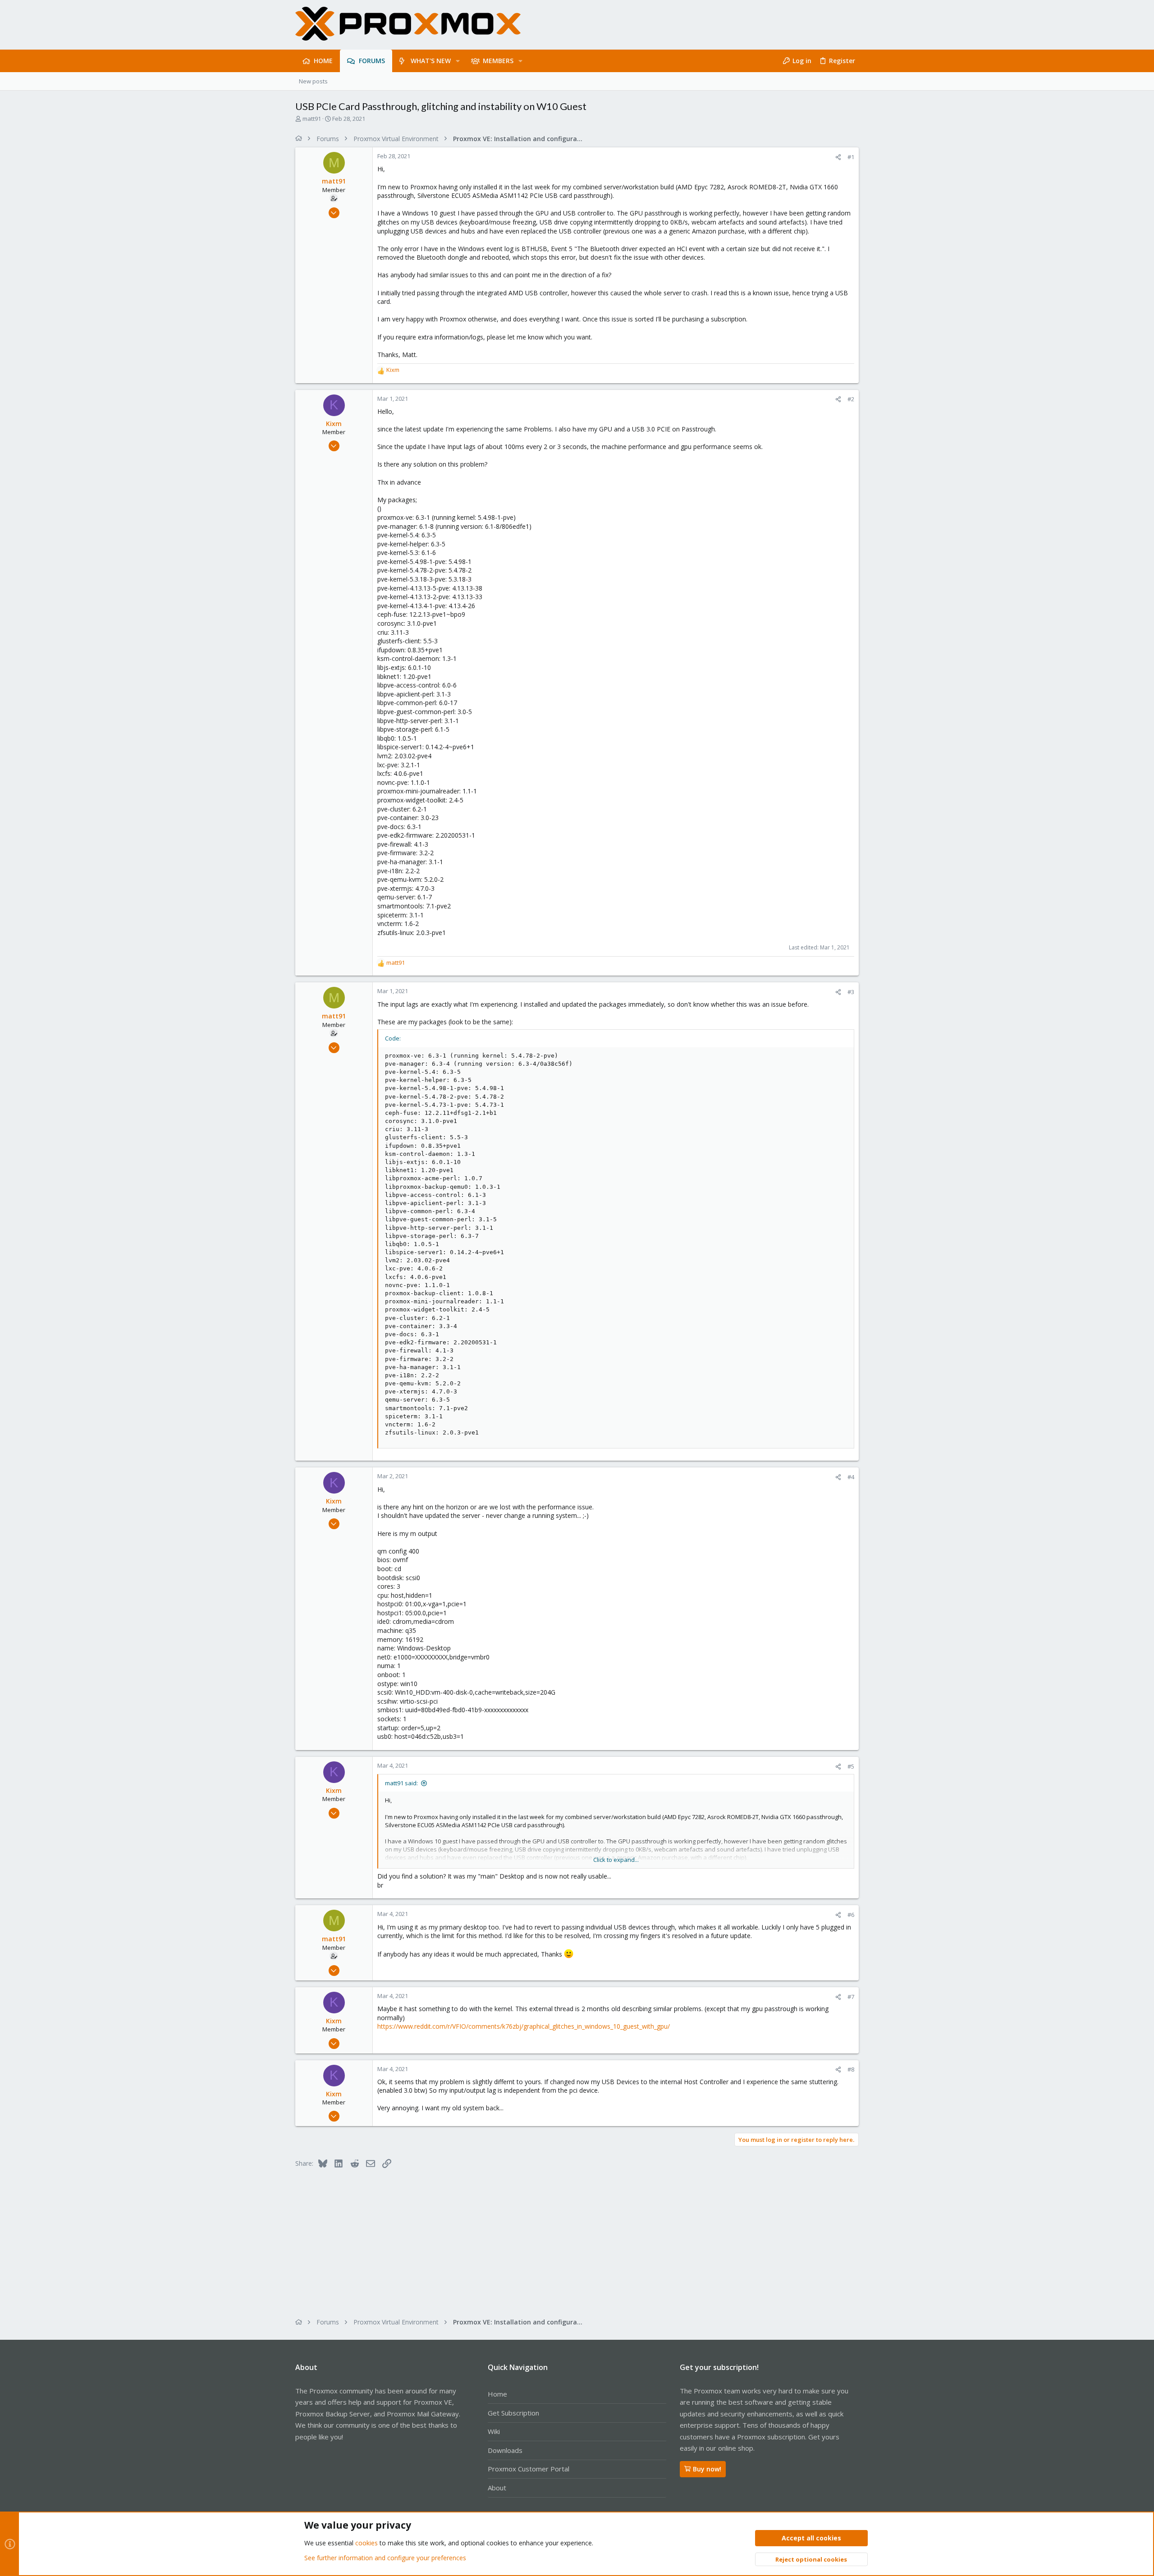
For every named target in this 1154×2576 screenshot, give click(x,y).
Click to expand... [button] (616, 1860)
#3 (851, 992)
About (497, 2488)
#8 (851, 2069)
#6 (851, 1915)
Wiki (494, 2431)
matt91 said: (401, 1783)
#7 (851, 1997)
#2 (851, 399)
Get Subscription (513, 2413)
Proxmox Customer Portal (529, 2469)
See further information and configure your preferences (385, 2558)
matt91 (312, 119)
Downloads (505, 2450)
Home (497, 2394)
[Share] (838, 157)
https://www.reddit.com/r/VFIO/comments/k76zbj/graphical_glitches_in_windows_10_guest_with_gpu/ (524, 2026)
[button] (458, 61)
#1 (851, 157)
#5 (851, 1766)
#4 (851, 1477)
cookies (366, 2543)
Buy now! (707, 2469)
